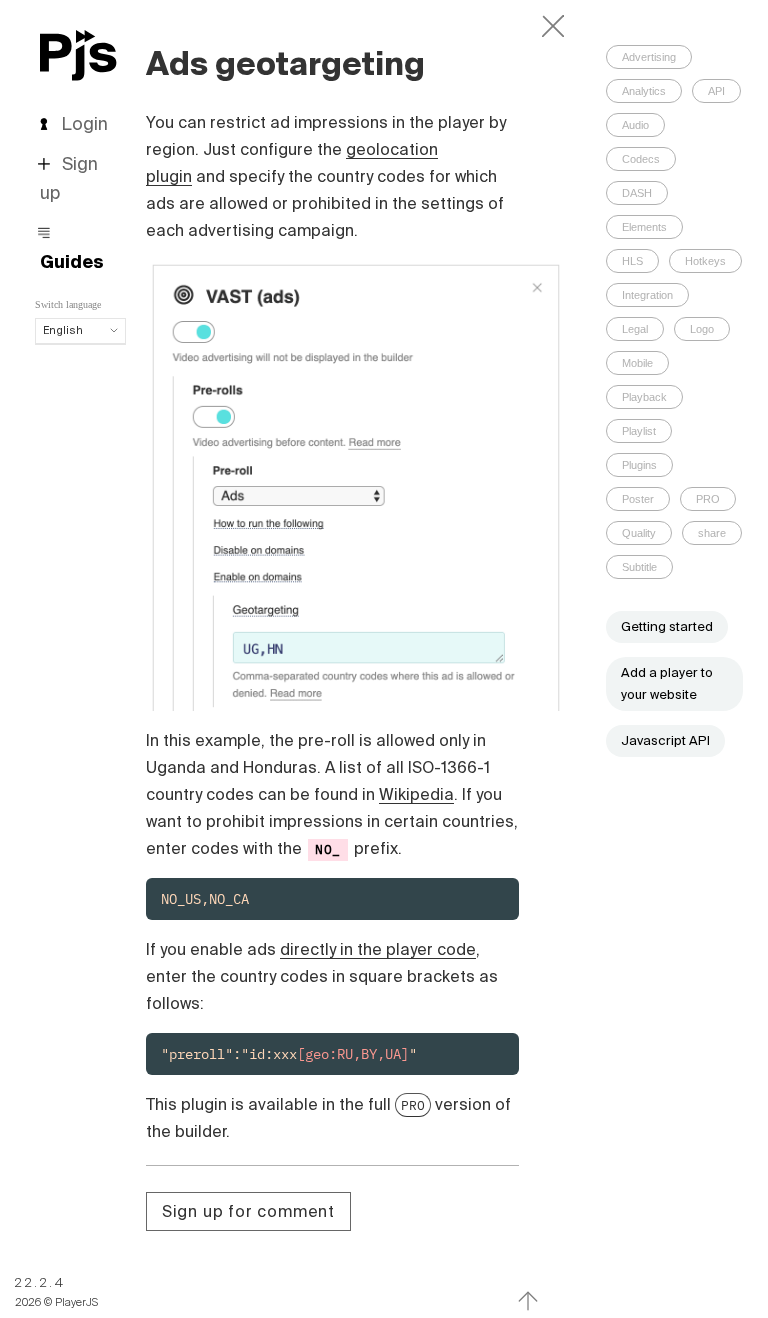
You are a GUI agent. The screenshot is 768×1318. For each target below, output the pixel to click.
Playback (644, 397)
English (63, 330)
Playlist (639, 431)
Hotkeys (705, 261)
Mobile (637, 363)
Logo (702, 329)
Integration (647, 295)
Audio (635, 125)
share (712, 533)
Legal (635, 329)
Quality (639, 533)
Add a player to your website (667, 683)
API (716, 91)
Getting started (667, 626)
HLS (632, 261)
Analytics (644, 91)
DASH (637, 193)
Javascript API (665, 740)
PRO (413, 1105)
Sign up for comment (248, 1211)
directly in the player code (378, 949)
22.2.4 (40, 1282)
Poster (638, 499)
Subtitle (639, 567)
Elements (644, 227)
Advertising (649, 57)
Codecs (641, 159)
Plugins (639, 465)
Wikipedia (416, 794)
